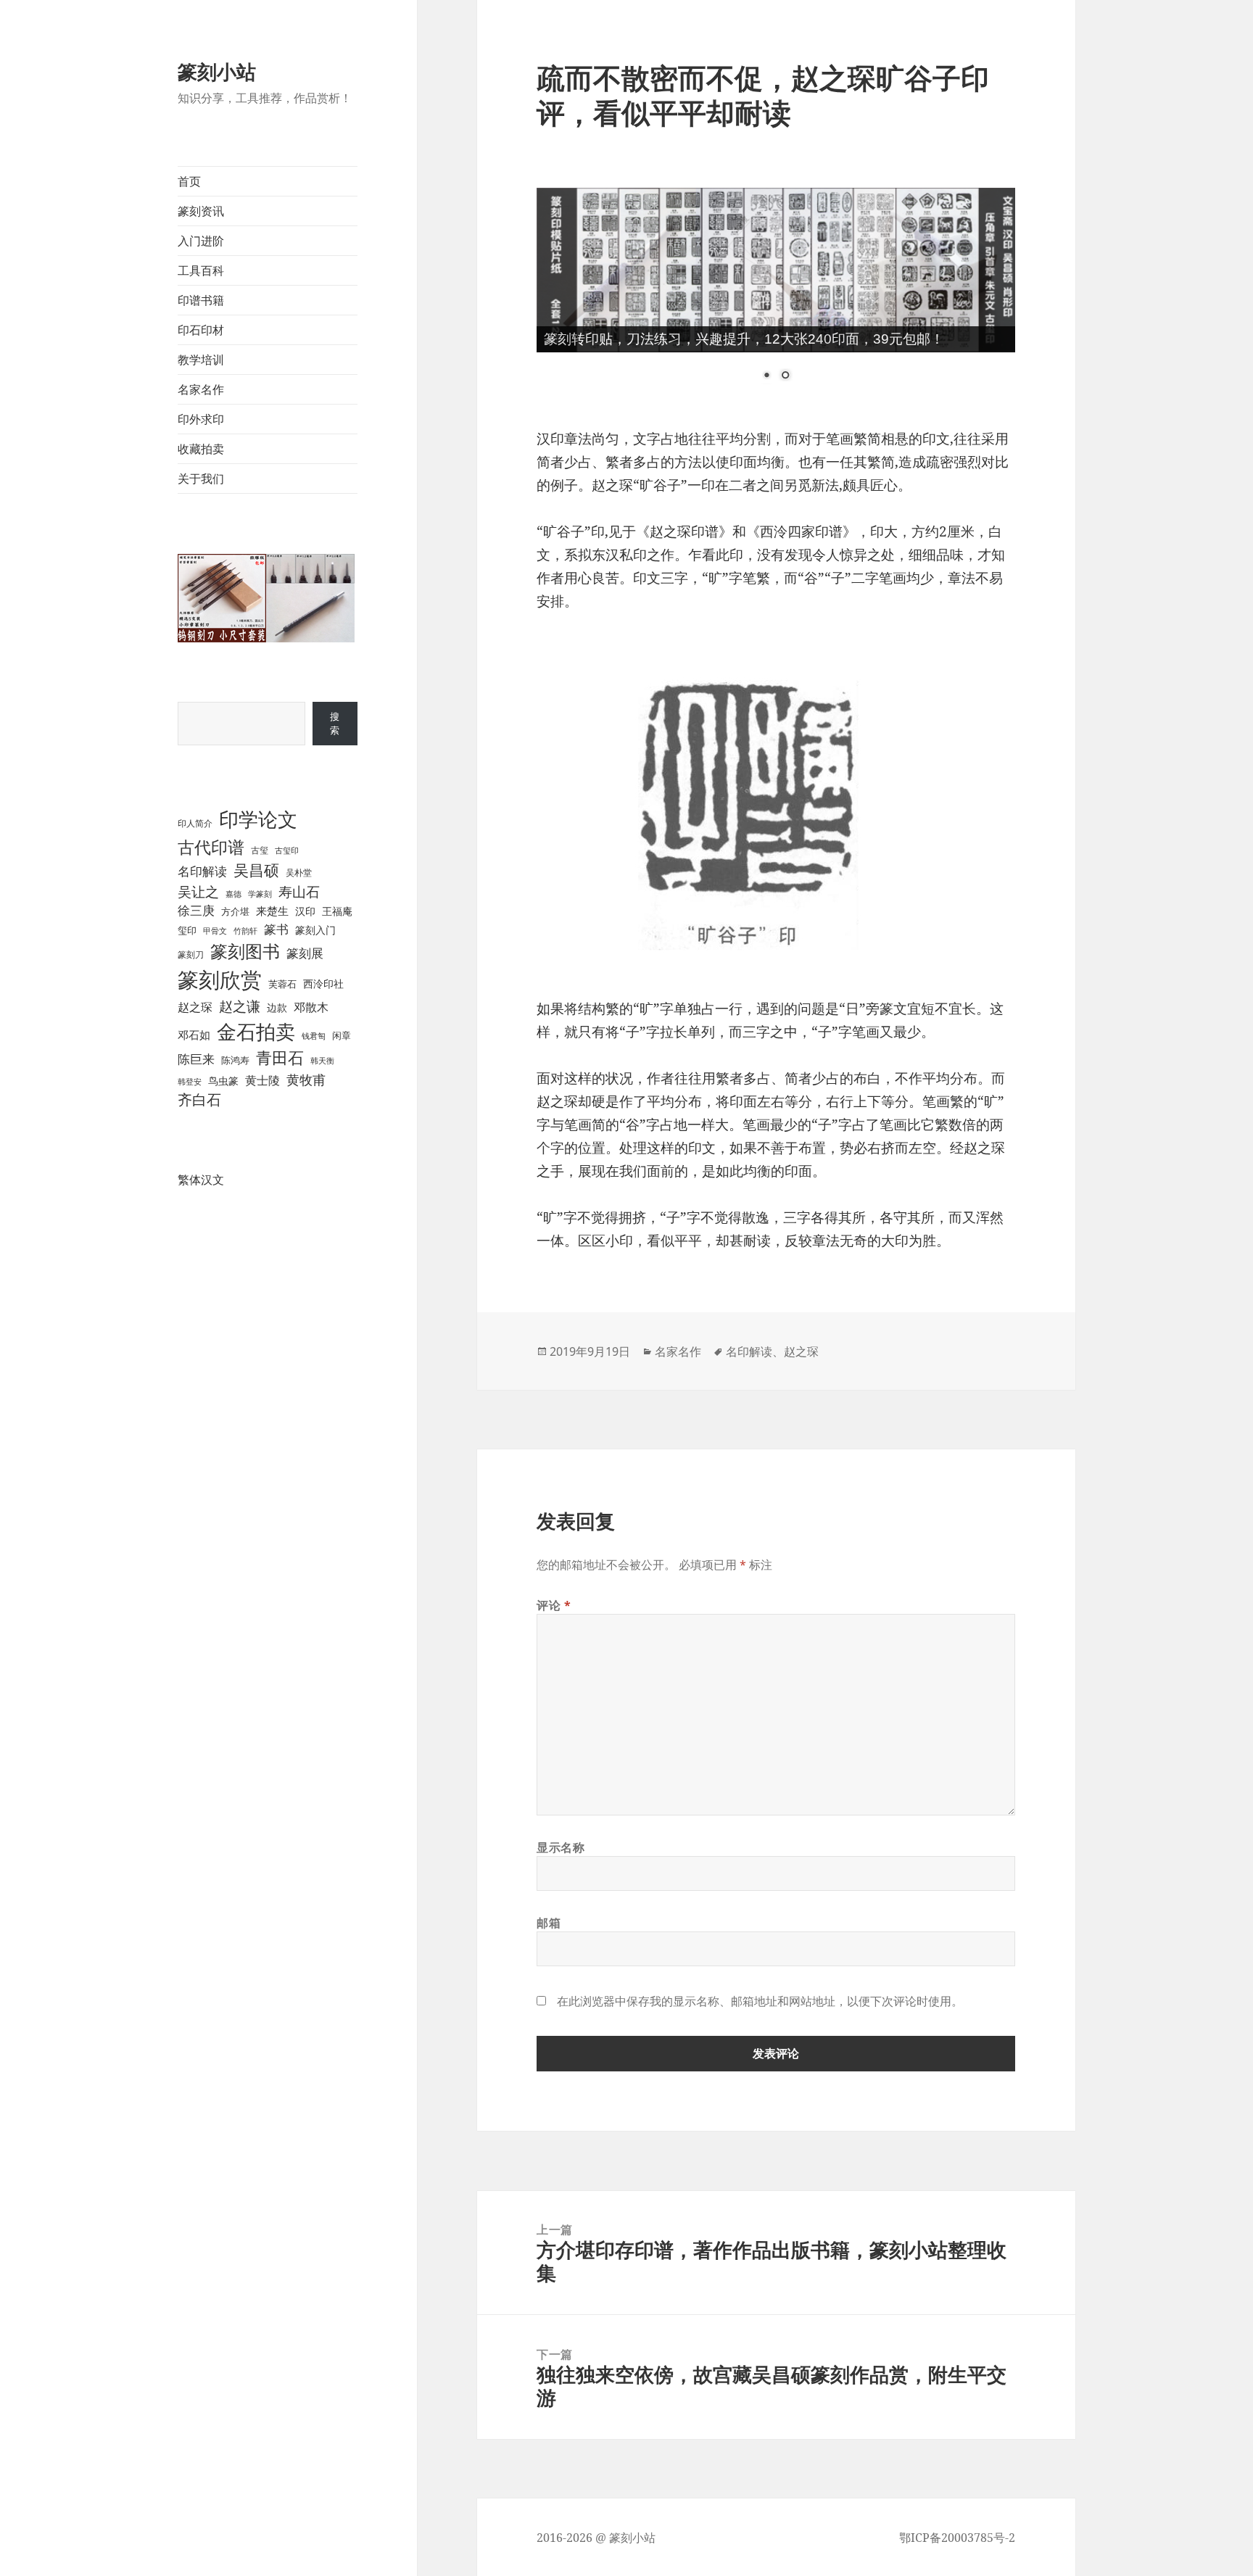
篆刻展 (305, 953)
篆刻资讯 (201, 211)
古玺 (260, 850)
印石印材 (201, 330)
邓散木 (311, 1007)
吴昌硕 (256, 870)
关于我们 (201, 479)
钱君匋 (314, 1036)
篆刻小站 (217, 71)
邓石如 (194, 1035)
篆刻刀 (191, 954)
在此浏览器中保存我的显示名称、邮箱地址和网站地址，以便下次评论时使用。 (760, 2001)
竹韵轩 (245, 931)
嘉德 (233, 894)
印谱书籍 (201, 300)
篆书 (276, 929)
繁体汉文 (201, 1180)
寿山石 (299, 891)
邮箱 (549, 1923)
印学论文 (258, 819)
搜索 (335, 723)
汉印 (305, 911)
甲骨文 (215, 931)
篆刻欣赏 (220, 980)
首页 (189, 181)
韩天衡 (322, 1060)
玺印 (187, 930)
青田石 (280, 1057)
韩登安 (190, 1081)
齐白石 (199, 1099)
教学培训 (201, 360)
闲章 (342, 1035)
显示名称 (561, 1847)
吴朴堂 (299, 873)
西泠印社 (323, 983)
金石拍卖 (256, 1031)
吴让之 (198, 892)
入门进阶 (201, 241)
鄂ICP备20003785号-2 (957, 2538)
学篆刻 (260, 894)
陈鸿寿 (235, 1060)
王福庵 (337, 911)
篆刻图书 (245, 951)
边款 (277, 1007)
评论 (554, 1605)
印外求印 (201, 419)
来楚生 (272, 911)
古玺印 (287, 850)
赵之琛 (195, 1007)
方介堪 (235, 911)
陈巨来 (196, 1059)
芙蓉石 (282, 984)
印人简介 (195, 823)
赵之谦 (240, 1006)
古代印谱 (211, 847)
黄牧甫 (306, 1080)
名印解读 (202, 871)
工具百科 (201, 270)
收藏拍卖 (201, 449)
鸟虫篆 (223, 1081)
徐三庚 (196, 910)
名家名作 (201, 389)
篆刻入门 (315, 930)
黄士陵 (262, 1080)
